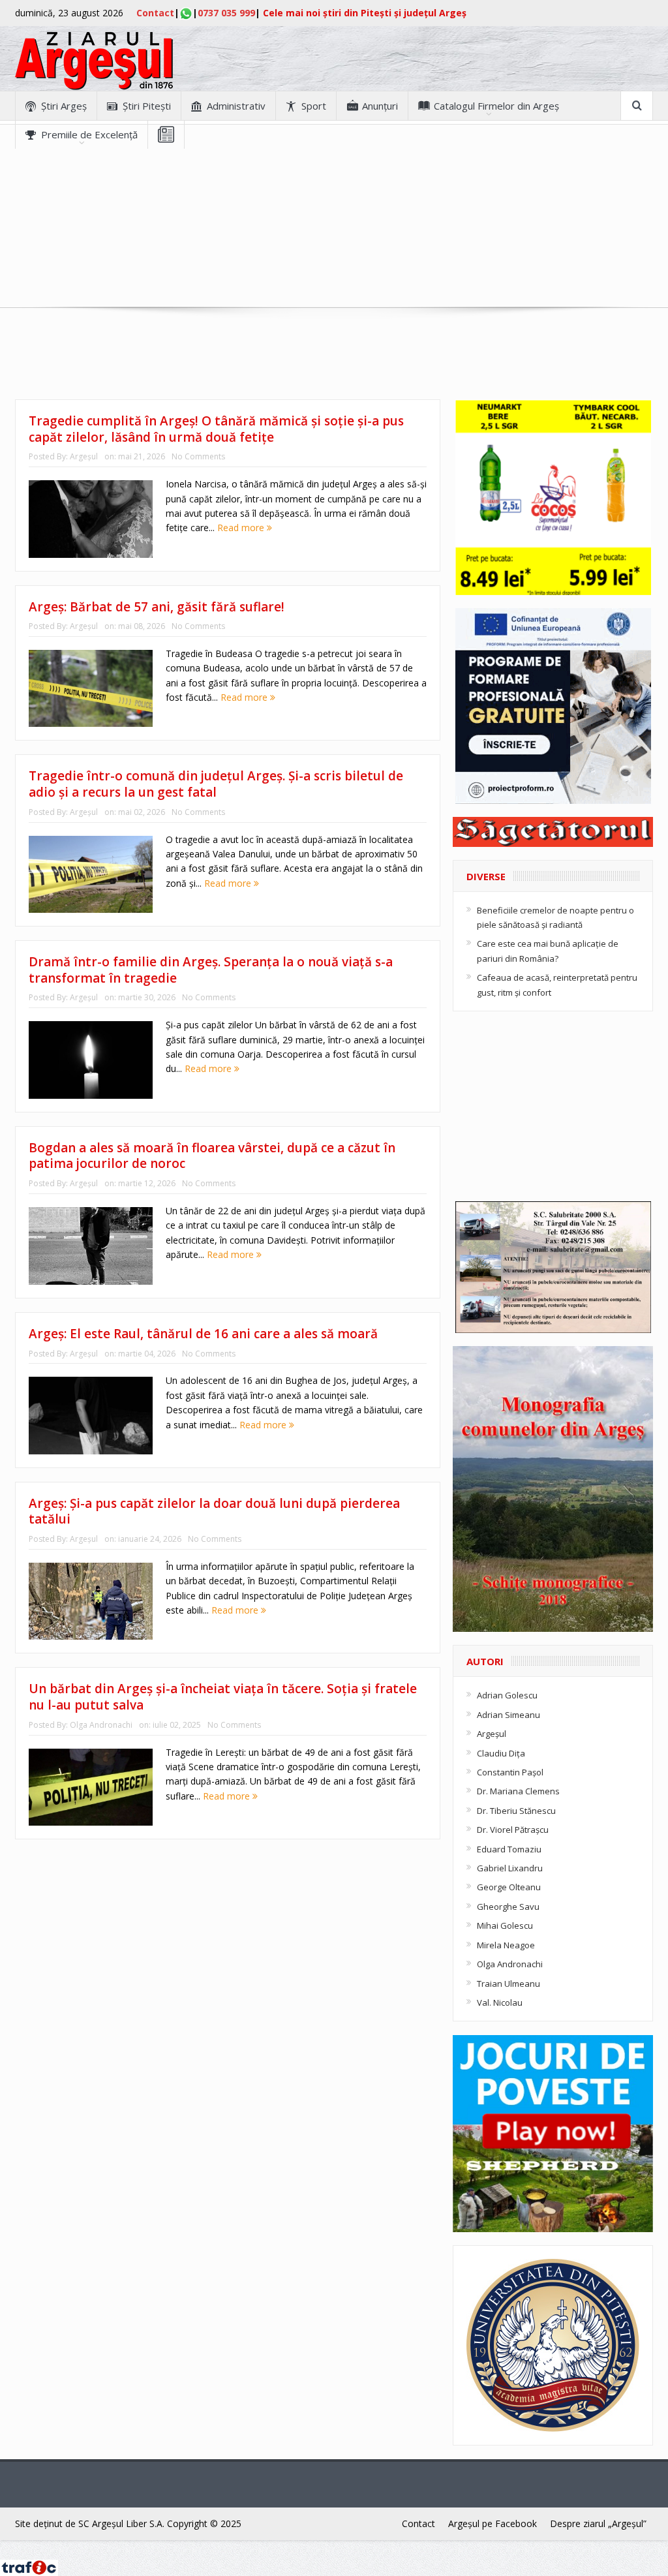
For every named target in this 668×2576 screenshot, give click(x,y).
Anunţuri (380, 106)
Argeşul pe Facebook (493, 2523)
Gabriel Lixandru (510, 1868)
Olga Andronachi (101, 1725)
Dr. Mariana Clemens (518, 1791)
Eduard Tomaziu (509, 1849)
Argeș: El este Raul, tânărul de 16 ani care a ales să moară (203, 1334)
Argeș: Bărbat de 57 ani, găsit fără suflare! (157, 607)
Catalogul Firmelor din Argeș (496, 106)
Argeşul (84, 456)
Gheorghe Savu (508, 1907)
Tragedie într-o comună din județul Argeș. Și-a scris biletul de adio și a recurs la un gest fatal (216, 784)
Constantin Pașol (510, 1772)
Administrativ (236, 106)
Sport (314, 106)
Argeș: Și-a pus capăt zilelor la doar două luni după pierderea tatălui (214, 1511)
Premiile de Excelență (89, 134)
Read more (242, 528)
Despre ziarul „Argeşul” (598, 2523)
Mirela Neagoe (506, 1945)
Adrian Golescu (507, 1695)
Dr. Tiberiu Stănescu (516, 1811)
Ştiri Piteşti (147, 106)
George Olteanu (509, 1887)
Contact (155, 13)
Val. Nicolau (500, 2002)
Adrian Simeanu (509, 1715)
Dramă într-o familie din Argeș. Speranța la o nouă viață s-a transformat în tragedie (211, 970)
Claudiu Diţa (501, 1753)
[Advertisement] (334, 240)
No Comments (198, 456)
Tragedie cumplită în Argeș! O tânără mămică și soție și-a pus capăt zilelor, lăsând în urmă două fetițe (216, 429)
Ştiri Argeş (64, 106)
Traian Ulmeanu (509, 1984)
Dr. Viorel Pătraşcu (513, 1830)
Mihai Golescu (505, 1925)
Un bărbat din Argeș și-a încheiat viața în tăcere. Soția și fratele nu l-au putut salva (223, 1697)
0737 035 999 (226, 13)
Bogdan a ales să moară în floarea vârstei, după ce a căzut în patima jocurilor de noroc (212, 1156)
